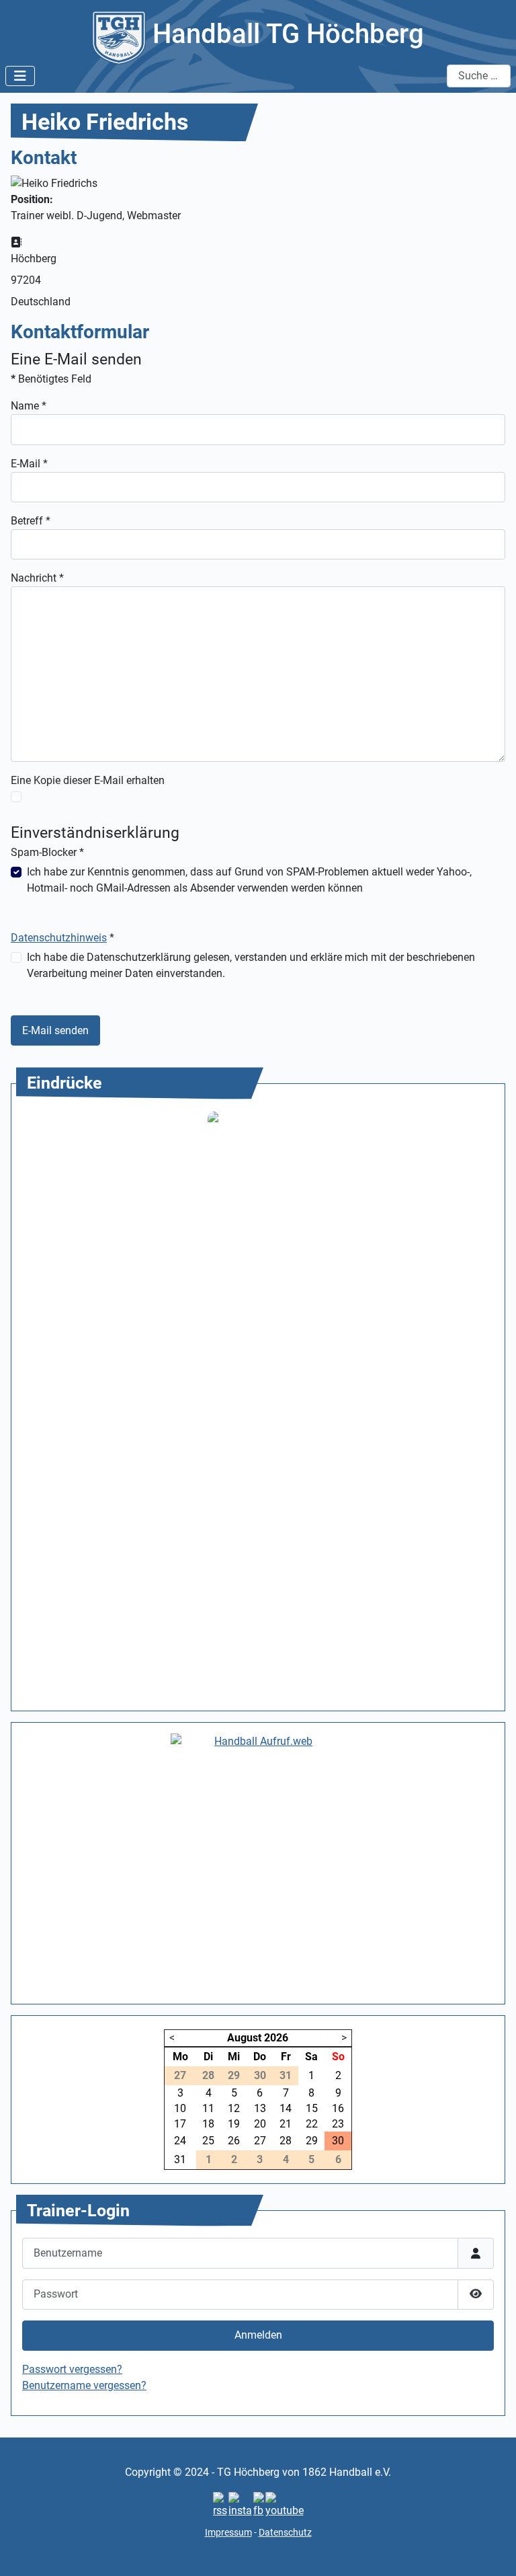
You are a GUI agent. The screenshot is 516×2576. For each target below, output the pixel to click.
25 (208, 2141)
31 (180, 2159)
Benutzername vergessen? (84, 2385)
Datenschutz (285, 2532)
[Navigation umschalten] (20, 76)
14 (286, 2108)
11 (208, 2108)
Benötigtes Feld (51, 379)
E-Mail (29, 464)
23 (338, 2124)
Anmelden (258, 2335)
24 (180, 2141)
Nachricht (37, 578)
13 (260, 2108)
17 (180, 2124)
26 (234, 2141)
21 (286, 2124)
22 (312, 2124)
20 (260, 2124)
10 (180, 2108)
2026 (276, 2038)
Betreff (31, 521)
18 (208, 2124)
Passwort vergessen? (72, 2369)
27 (260, 2141)
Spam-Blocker (47, 852)
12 (234, 2108)
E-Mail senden (55, 1030)
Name (29, 406)
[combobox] (479, 76)
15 (312, 2108)
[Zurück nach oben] (492, 2551)
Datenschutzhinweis (59, 938)
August (244, 2038)
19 (234, 2124)
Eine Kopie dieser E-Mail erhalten (88, 780)
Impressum (228, 2532)
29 (312, 2141)
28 (286, 2141)
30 (338, 2141)
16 (338, 2108)
